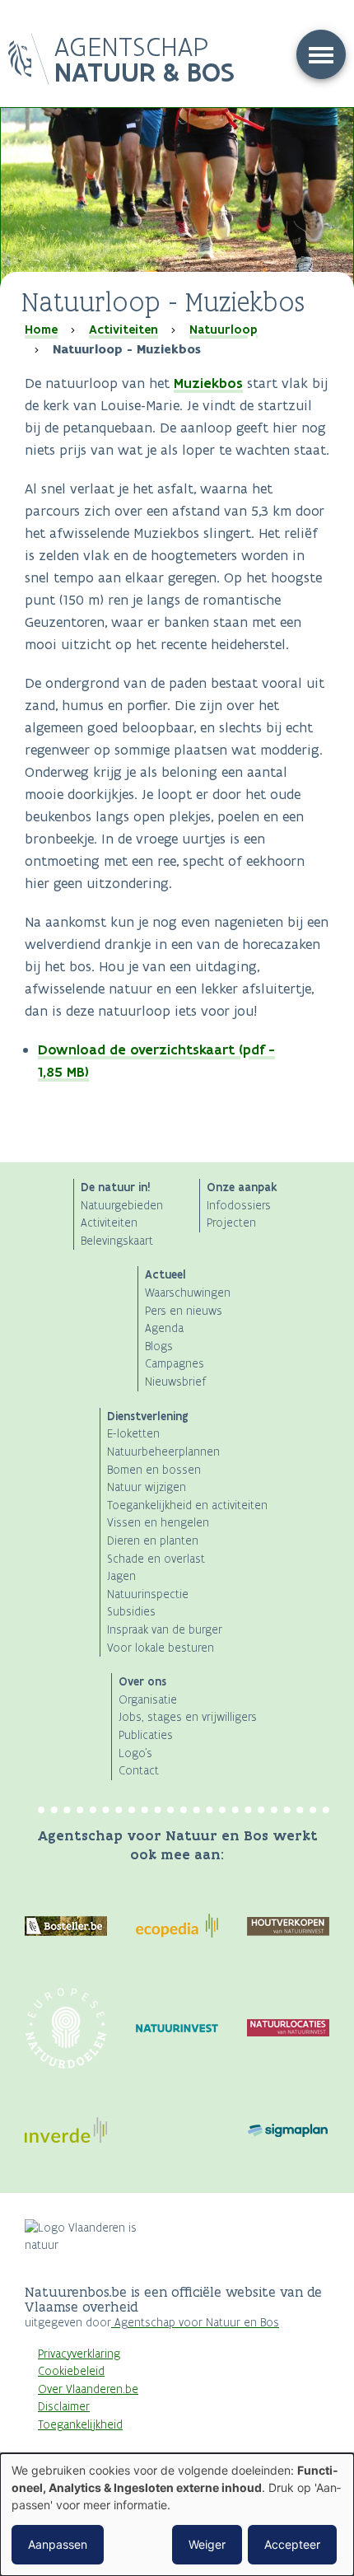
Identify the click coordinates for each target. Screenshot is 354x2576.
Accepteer (292, 2544)
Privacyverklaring (79, 2354)
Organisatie (148, 1700)
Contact (139, 1771)
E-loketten (133, 1434)
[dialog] (177, 2515)
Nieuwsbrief (175, 1382)
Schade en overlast (156, 1559)
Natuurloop (224, 330)
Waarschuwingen (188, 1293)
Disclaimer (64, 2407)
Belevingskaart (117, 1241)
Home (41, 330)
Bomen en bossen (154, 1470)
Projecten (231, 1223)
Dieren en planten (153, 1541)
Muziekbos (208, 383)
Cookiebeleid (71, 2371)
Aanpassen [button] (58, 2544)
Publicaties (146, 1735)
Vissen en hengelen (158, 1523)
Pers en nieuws (184, 1311)
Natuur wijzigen (147, 1487)
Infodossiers (239, 1206)
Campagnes (175, 1364)
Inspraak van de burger (165, 1630)
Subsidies (131, 1612)
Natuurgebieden (122, 1206)
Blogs (159, 1346)
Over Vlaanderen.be (88, 2389)
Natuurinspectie (148, 1594)
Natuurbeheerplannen (163, 1452)
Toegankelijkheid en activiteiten (187, 1505)
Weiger (207, 2544)
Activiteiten (123, 330)
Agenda (164, 1328)
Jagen (121, 1576)
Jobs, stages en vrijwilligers (188, 1717)
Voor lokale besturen (161, 1648)
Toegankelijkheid (80, 2425)
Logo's (135, 1753)
